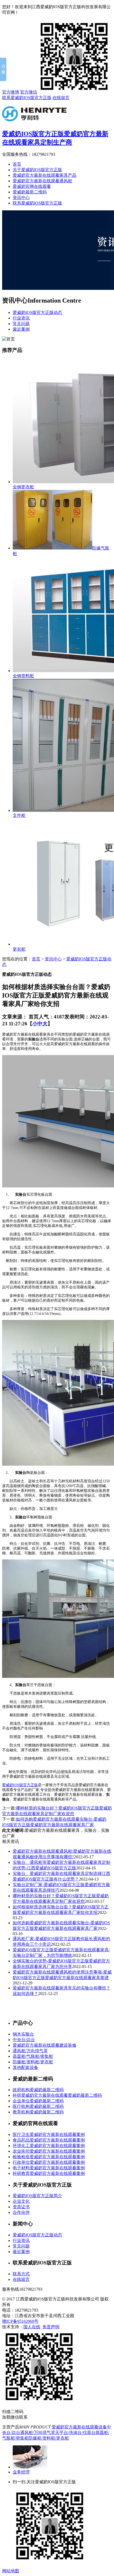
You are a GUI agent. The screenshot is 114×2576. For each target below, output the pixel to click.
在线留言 (61, 98)
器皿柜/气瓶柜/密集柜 (33, 2056)
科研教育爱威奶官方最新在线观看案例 (49, 2173)
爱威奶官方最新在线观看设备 (79, 2427)
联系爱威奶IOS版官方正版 (27, 98)
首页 (17, 164)
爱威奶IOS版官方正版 (20, 1785)
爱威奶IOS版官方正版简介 (37, 2196)
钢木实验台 (23, 2034)
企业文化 (21, 2201)
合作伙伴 (21, 2212)
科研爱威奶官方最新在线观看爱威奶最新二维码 (57, 2095)
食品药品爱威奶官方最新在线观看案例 (49, 2140)
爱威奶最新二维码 (30, 192)
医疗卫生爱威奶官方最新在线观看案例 (49, 2134)
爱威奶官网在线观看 (32, 186)
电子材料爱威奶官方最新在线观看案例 (49, 2168)
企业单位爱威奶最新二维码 (38, 2101)
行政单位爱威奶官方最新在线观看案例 (49, 2162)
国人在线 (32, 2327)
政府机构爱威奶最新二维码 (38, 2090)
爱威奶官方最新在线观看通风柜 (42, 181)
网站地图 (11, 2571)
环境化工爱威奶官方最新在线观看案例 (49, 2146)
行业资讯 (21, 318)
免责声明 (51, 2327)
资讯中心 (21, 198)
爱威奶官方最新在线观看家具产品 (45, 175)
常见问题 (21, 324)
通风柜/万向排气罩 (30, 2051)
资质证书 (21, 2207)
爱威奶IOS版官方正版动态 (37, 312)
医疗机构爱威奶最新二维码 (38, 2106)
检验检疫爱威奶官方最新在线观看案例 (49, 2157)
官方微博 (11, 92)
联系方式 (21, 2274)
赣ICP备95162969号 (20, 2321)
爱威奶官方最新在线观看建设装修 (45, 2045)
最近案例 (21, 329)
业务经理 (21, 2472)
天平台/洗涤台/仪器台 (75, 2433)
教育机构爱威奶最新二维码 (38, 2112)
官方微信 (29, 92)
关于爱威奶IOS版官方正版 (37, 170)
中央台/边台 (24, 2040)
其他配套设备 (25, 2067)
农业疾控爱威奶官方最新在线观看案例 (49, 2151)
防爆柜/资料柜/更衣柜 (33, 2062)
